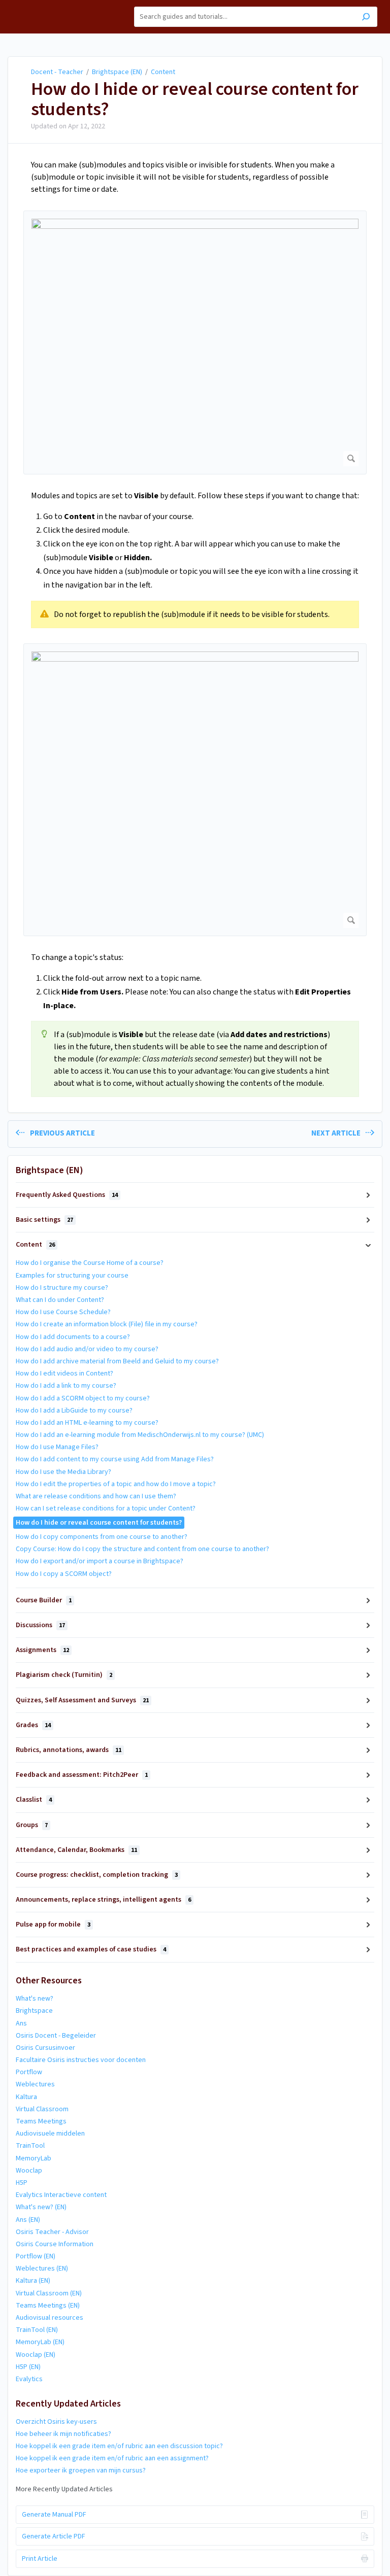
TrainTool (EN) (37, 2330)
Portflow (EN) (36, 2256)
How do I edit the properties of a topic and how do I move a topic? (116, 1484)
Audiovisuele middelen (50, 2134)
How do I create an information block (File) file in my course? (107, 1324)
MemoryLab (34, 2158)
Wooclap (29, 2171)
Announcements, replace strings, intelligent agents (103, 1900)
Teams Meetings (41, 2121)
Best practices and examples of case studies (91, 1949)
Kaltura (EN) (33, 2281)
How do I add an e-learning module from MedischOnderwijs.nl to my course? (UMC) (140, 1435)
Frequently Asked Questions (67, 1195)
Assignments (42, 1650)
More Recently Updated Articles (64, 2489)
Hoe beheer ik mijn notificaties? (63, 2434)
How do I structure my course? (62, 1288)
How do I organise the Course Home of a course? (90, 1263)
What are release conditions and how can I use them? (96, 1496)
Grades (33, 1725)
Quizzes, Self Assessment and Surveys (82, 1700)
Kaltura (26, 2097)
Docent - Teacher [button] (39, 5)
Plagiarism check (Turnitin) (64, 1675)
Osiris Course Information (55, 2244)
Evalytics (29, 2379)
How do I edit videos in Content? (64, 1373)
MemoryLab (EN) (40, 2342)
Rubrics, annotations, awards (69, 1750)
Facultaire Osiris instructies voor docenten (81, 2060)
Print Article (40, 2559)
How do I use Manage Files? (57, 1447)
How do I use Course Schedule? (63, 1312)
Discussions (40, 1625)
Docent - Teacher (57, 72)
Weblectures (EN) (42, 2269)
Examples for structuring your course (72, 1276)
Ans (21, 2023)
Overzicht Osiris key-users (56, 2422)
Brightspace (34, 2011)
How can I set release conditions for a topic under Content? (106, 1508)
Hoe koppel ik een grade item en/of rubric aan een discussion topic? (119, 2446)
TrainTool (30, 2146)
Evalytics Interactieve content (61, 2195)
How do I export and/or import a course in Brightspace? (100, 1561)
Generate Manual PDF (54, 2515)
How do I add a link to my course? (66, 1386)
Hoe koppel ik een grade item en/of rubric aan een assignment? (112, 2458)
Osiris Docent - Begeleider (56, 2036)
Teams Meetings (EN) (48, 2306)
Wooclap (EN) (36, 2355)
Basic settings (44, 1220)
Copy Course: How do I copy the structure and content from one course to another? (142, 1549)
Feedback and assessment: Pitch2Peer (82, 1775)
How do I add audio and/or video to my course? (87, 1349)
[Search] (366, 18)
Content (163, 72)
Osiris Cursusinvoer (45, 2048)
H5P (22, 2183)
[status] (195, 614)
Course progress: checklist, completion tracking (97, 1875)
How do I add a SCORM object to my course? (83, 1398)
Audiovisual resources (50, 2318)
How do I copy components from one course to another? (102, 1537)
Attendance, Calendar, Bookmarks (76, 1850)
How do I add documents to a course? (73, 1337)
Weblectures (35, 2084)
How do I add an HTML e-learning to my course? (87, 1423)
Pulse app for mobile (53, 1925)
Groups (32, 1825)
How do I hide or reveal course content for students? (195, 99)
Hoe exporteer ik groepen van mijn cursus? (81, 2470)
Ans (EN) (28, 2220)
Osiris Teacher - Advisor (52, 2232)
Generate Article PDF (54, 2536)
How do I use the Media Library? (63, 1472)
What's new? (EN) (41, 2207)
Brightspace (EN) (117, 72)
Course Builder (44, 1600)
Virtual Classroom (42, 2109)
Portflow (29, 2072)
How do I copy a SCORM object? (64, 1574)
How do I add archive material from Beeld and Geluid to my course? (117, 1361)
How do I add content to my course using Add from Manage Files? (115, 1459)
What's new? (35, 1999)
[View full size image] (195, 342)
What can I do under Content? (60, 1300)
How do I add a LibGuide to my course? (74, 1411)
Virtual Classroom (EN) (49, 2293)
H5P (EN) (28, 2367)
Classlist (34, 1800)
